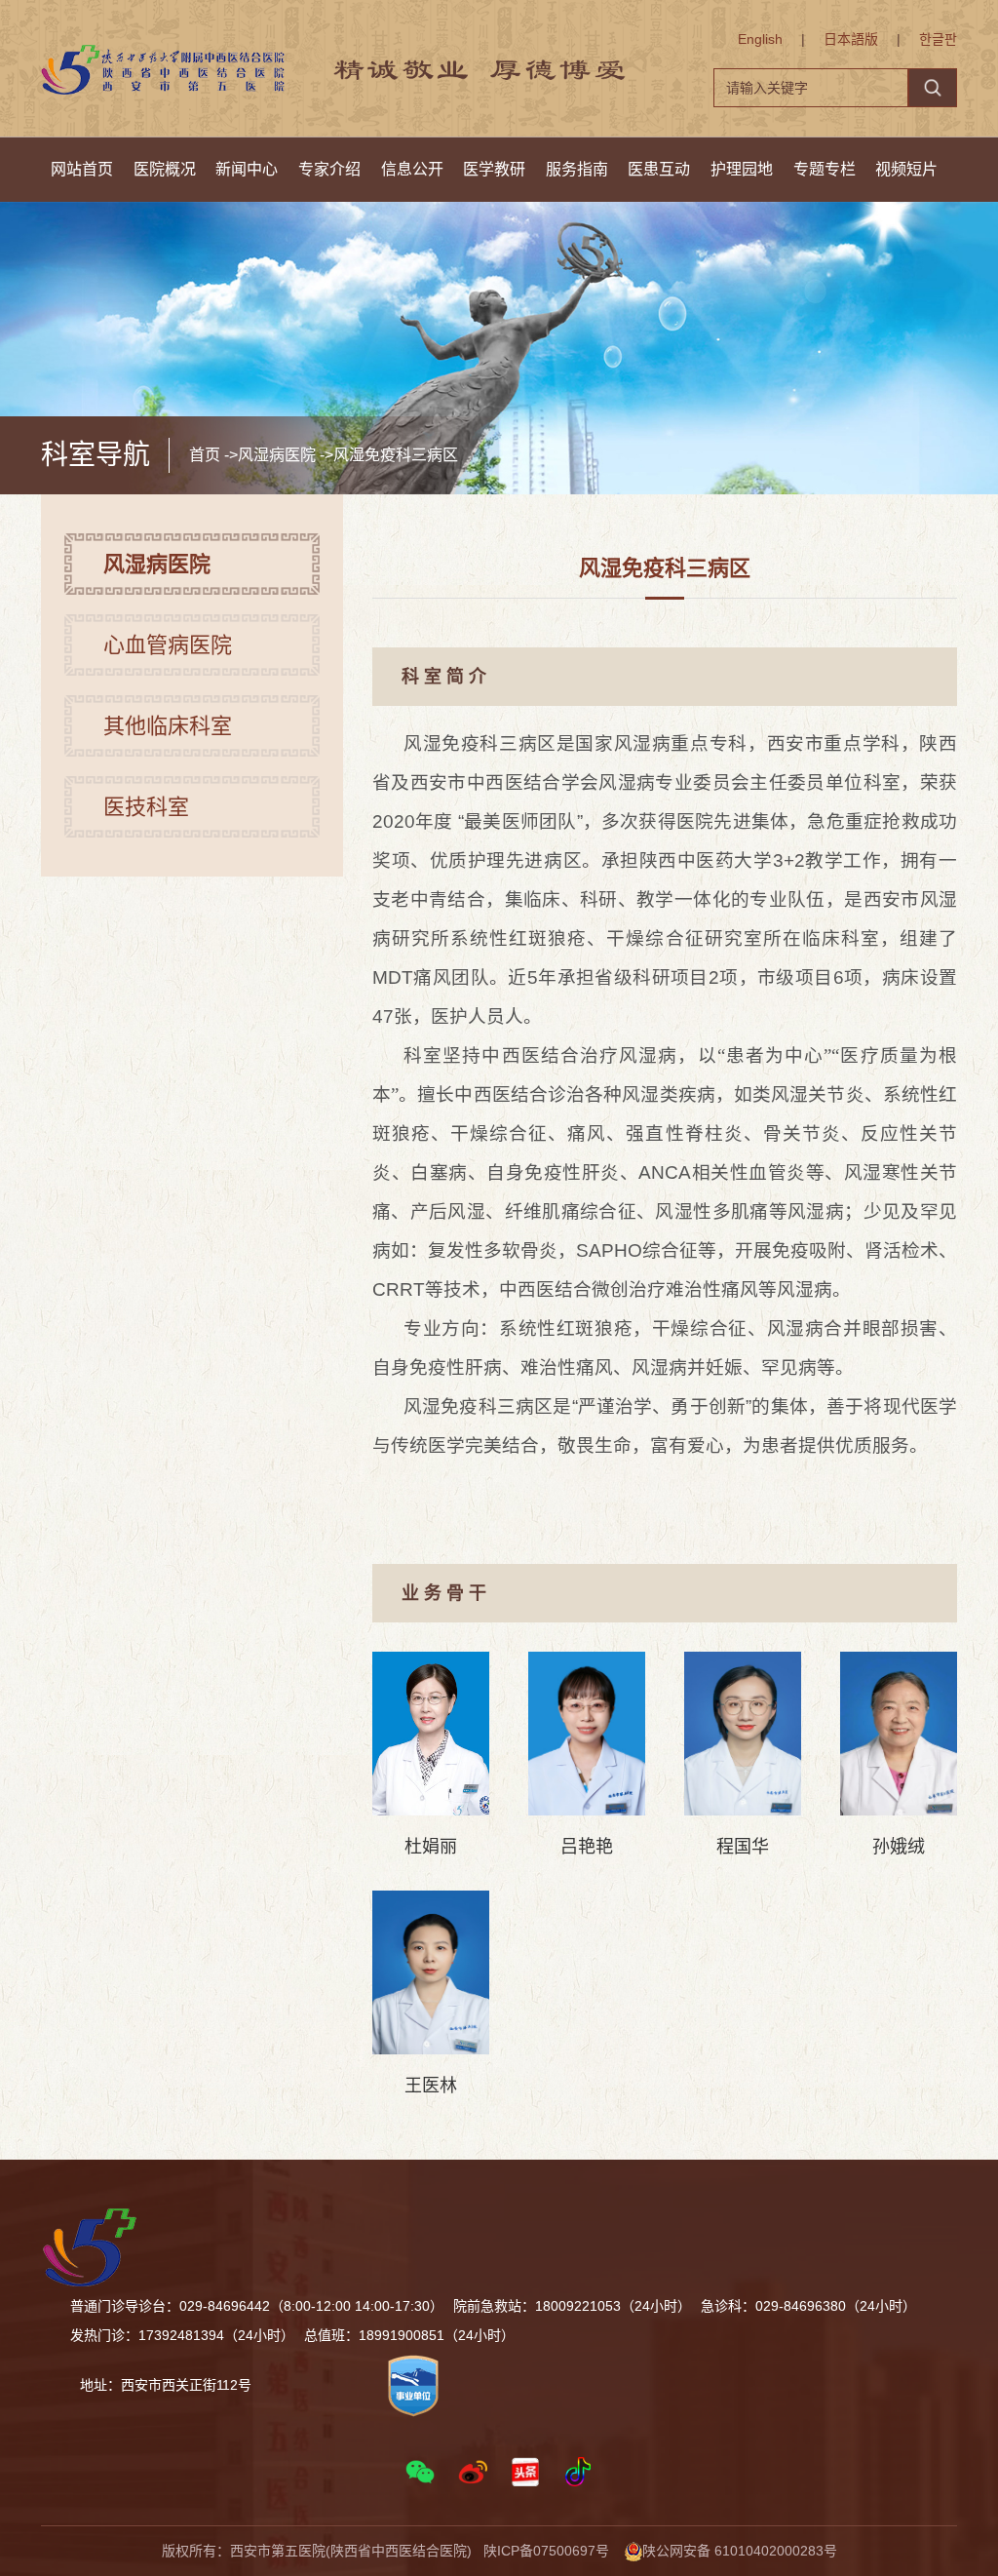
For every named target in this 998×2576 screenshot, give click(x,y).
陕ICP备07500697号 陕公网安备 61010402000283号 (660, 2551)
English (760, 39)
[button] (420, 2472)
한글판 (938, 39)
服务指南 (577, 169)
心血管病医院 (168, 645)
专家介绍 (329, 169)
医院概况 (165, 169)
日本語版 (851, 39)
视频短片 (906, 169)
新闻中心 (247, 169)
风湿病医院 (277, 455)
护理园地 (742, 169)
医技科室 (146, 807)
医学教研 (494, 169)
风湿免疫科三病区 (396, 455)
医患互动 (659, 169)
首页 (205, 455)
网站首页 (82, 169)
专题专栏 (825, 169)
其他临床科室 (168, 726)
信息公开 (412, 169)
